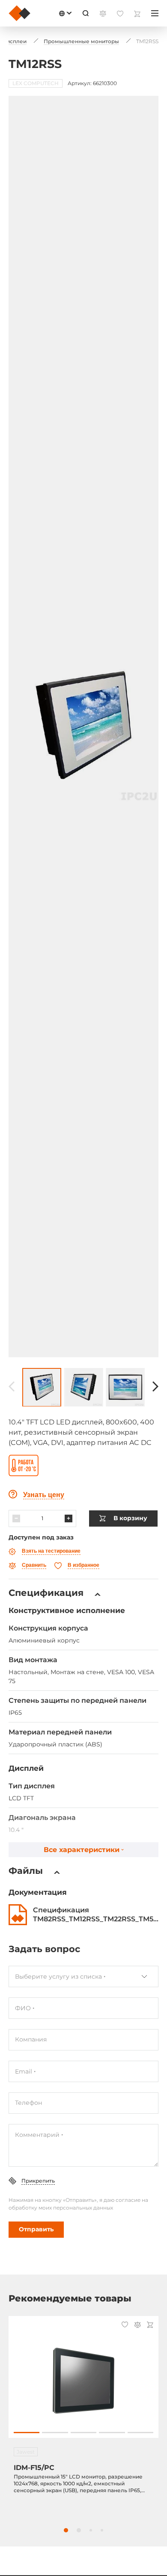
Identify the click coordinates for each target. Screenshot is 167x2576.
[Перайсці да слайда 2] (55, 2433)
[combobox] (83, 1976)
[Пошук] (86, 13)
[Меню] (155, 13)
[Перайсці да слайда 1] (27, 2433)
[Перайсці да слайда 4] (112, 2433)
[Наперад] (155, 1387)
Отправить (36, 2229)
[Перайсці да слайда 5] (140, 2433)
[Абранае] (125, 2325)
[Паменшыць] (16, 1518)
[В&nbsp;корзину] (150, 2326)
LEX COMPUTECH (36, 83)
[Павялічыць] (69, 1518)
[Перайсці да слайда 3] (83, 2433)
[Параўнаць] (137, 2326)
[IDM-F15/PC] (83, 2381)
